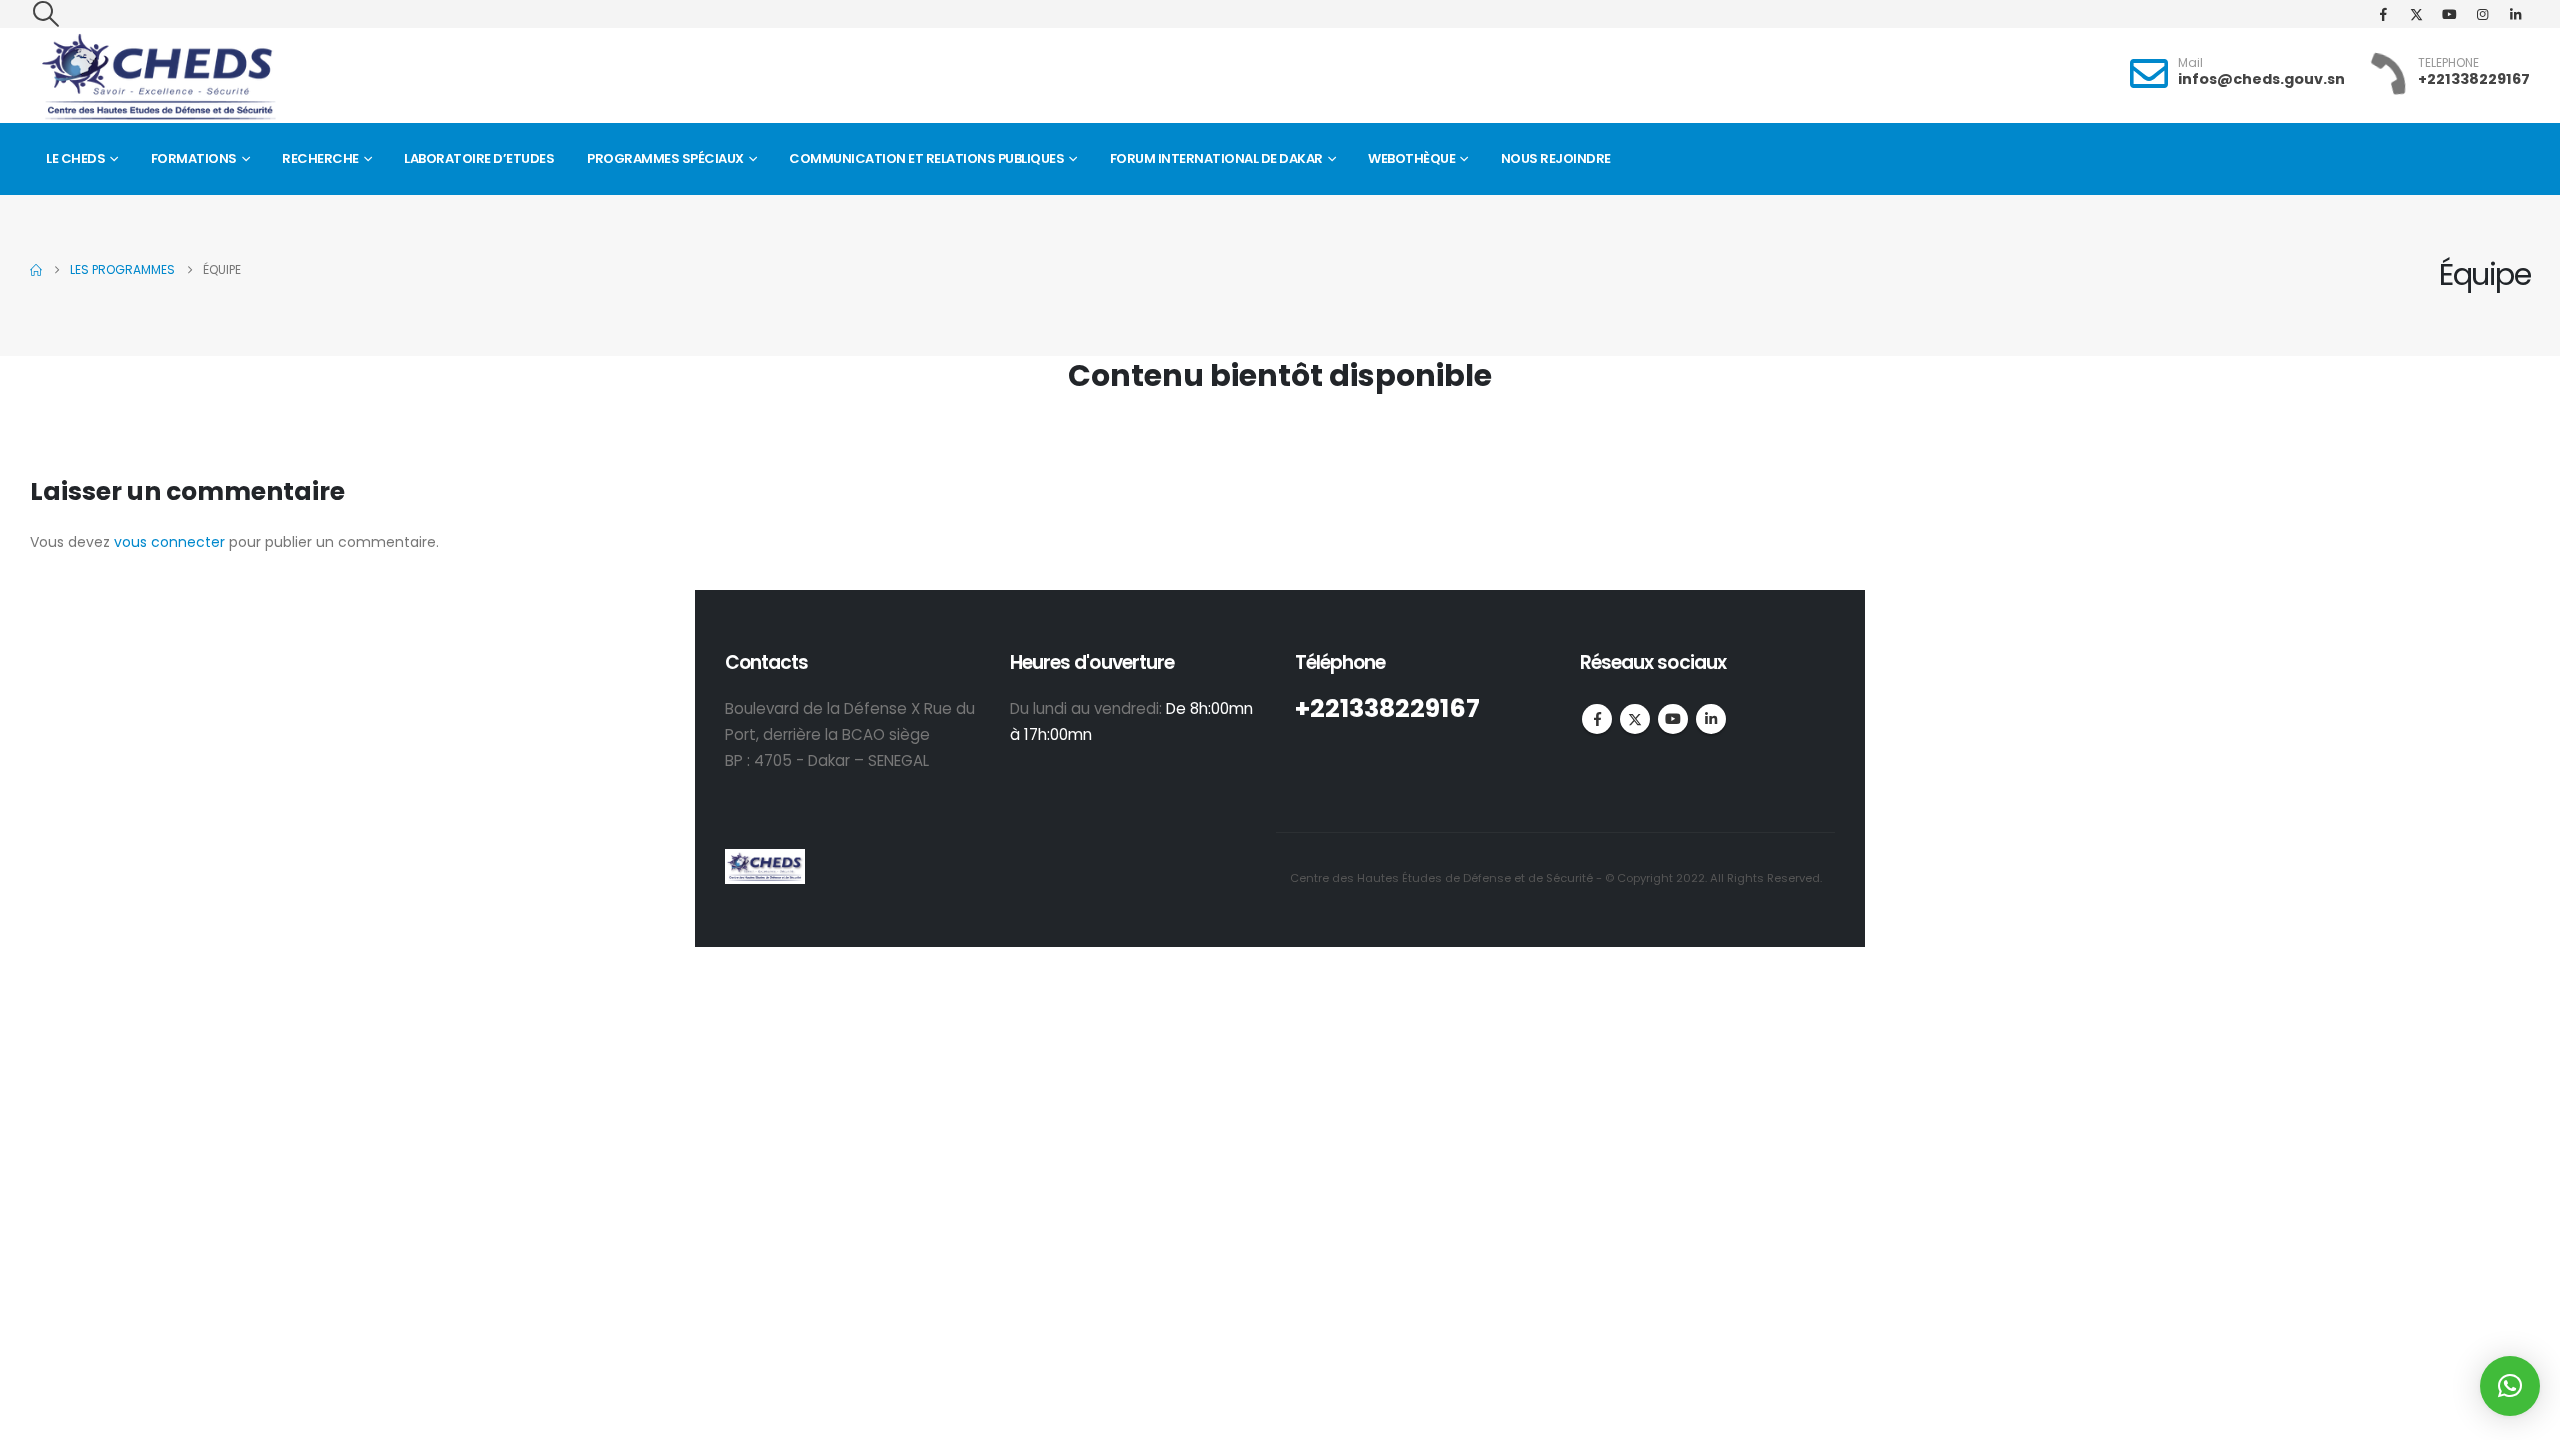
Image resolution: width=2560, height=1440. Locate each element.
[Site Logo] (158, 77)
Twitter (1635, 719)
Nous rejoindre (1556, 158)
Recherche (320, 158)
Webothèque (1411, 158)
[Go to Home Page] (36, 270)
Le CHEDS (75, 158)
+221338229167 (2474, 79)
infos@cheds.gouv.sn (2261, 79)
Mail (2190, 62)
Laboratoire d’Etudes (479, 158)
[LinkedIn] (2515, 14)
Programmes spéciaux (665, 158)
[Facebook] (2383, 14)
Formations (194, 158)
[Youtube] (2449, 14)
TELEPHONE (2448, 62)
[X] (2416, 14)
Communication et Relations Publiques (926, 158)
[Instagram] (2482, 14)
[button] (45, 14)
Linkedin (1711, 719)
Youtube (1673, 719)
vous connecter (169, 542)
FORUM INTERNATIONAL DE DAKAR (1216, 158)
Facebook (1597, 719)
